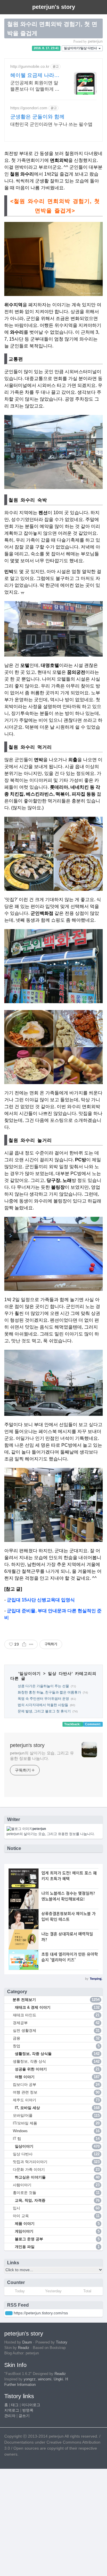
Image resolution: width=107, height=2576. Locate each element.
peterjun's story (27, 1745)
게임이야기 (57, 2231)
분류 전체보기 (55, 2000)
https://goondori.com (29, 108)
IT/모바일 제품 (56, 2123)
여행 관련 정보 (56, 2092)
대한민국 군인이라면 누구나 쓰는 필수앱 (51, 124)
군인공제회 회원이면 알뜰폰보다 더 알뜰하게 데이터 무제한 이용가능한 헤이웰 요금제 (35, 86)
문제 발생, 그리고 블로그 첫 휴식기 (44, 1711)
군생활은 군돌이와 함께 (37, 117)
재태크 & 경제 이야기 (57, 2007)
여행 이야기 (57, 2077)
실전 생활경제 (56, 2031)
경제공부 (56, 2023)
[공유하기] (24, 1644)
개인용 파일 (57, 2247)
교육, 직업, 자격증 (57, 2200)
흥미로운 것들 (56, 2193)
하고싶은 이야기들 (57, 2177)
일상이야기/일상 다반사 (81, 48)
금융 (56, 2038)
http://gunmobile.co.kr (30, 66)
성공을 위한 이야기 (57, 2069)
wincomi (45, 2379)
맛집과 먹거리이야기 (56, 2162)
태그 (15, 2405)
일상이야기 (30, 1673)
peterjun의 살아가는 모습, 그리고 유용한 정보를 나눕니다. (42, 1756)
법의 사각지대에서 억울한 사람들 (43, 1705)
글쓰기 (24, 2416)
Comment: (93, 1724)
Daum (27, 2342)
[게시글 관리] (31, 1644)
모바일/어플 (56, 2115)
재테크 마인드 (56, 2015)
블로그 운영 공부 (57, 2239)
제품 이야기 (57, 2224)
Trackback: (73, 1724)
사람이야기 (56, 2185)
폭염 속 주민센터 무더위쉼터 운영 (43, 1699)
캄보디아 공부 (56, 2085)
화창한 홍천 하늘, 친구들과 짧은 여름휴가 (49, 1692)
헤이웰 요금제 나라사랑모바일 (35, 75)
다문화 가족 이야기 (56, 2169)
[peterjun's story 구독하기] (9, 2313)
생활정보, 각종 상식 (56, 2061)
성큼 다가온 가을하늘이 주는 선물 (43, 1686)
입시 (56, 2208)
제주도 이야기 (56, 2100)
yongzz (30, 2379)
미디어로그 (31, 2405)
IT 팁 (56, 2139)
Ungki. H (61, 2379)
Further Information (20, 2385)
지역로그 (12, 2410)
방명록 (28, 2410)
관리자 (10, 2416)
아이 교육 (56, 2216)
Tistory (62, 2342)
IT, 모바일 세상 (57, 2108)
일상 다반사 (60, 1673)
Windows (56, 2131)
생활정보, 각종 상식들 (57, 2054)
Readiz (24, 2348)
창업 (56, 2046)
